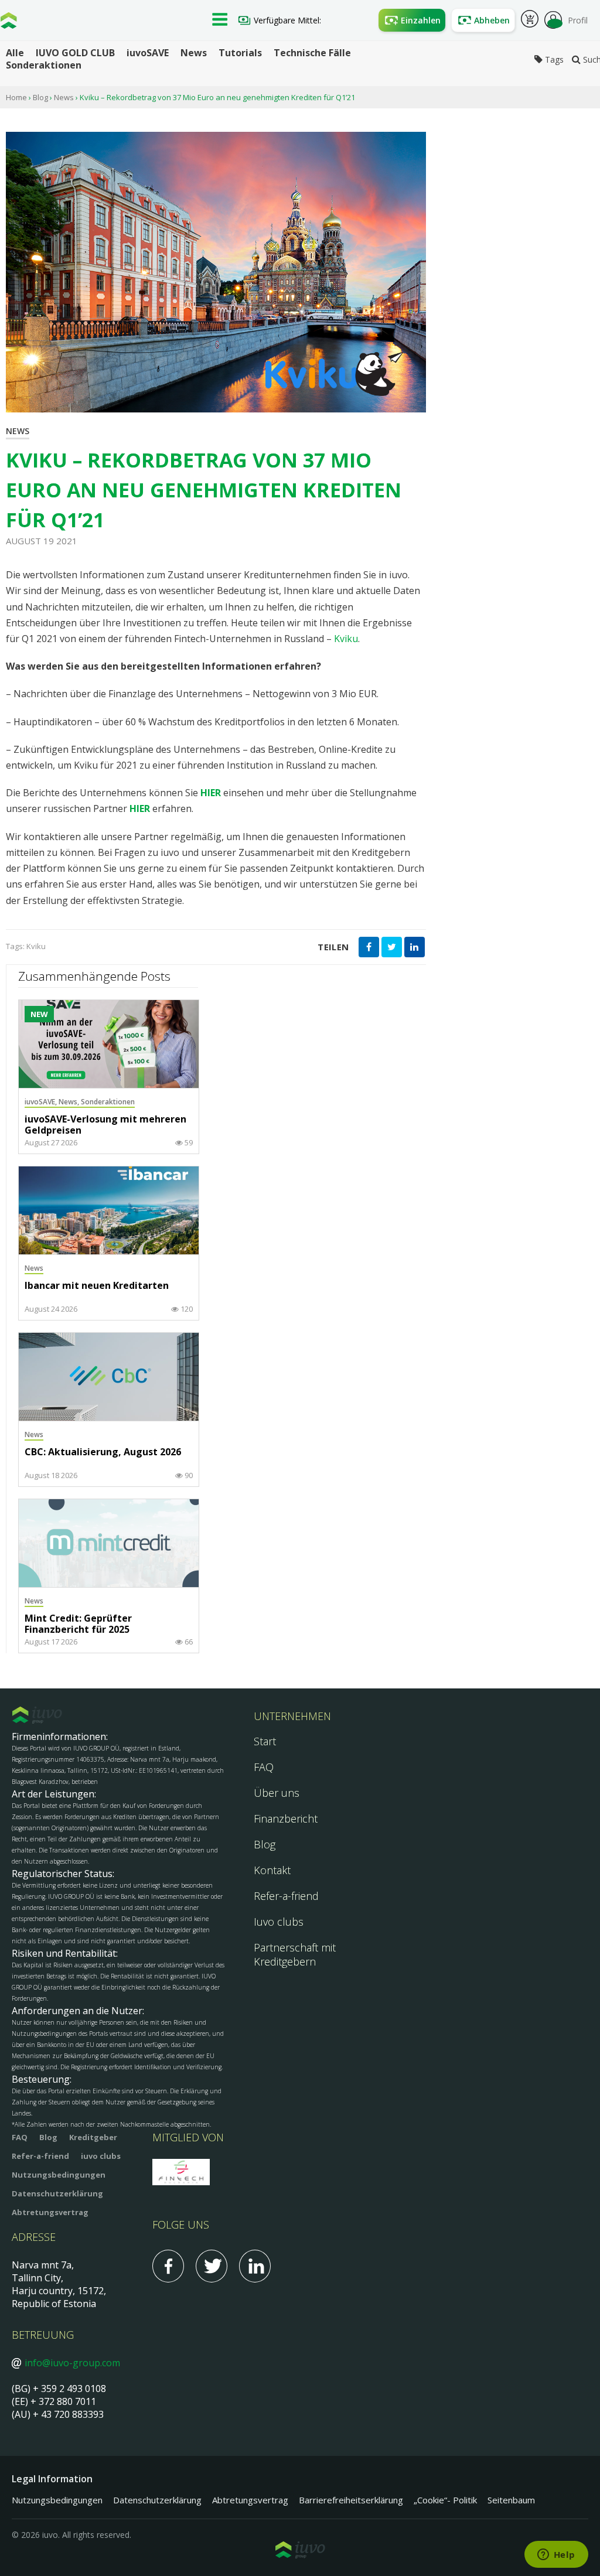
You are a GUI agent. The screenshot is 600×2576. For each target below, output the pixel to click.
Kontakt (272, 1870)
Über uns (277, 1793)
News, (70, 1102)
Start (265, 1741)
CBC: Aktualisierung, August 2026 (103, 1452)
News (194, 53)
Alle (15, 53)
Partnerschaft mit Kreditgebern (295, 1954)
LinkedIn (255, 2266)
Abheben (492, 20)
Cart (530, 21)
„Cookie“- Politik (445, 2500)
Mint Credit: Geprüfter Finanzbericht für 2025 (78, 1624)
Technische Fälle (312, 53)
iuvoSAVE (148, 53)
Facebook (168, 2266)
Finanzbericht (286, 1818)
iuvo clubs (101, 2156)
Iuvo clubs (279, 1922)
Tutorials (240, 53)
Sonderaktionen (44, 65)
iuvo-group (9, 23)
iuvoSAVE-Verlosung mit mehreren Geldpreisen (105, 1125)
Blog (40, 97)
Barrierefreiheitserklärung (351, 2500)
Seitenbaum (511, 2500)
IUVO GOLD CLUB (75, 53)
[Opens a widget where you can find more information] (556, 2555)
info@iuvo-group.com (72, 2363)
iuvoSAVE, (42, 1102)
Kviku (346, 639)
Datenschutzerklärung (57, 2193)
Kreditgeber (93, 2137)
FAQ (264, 1767)
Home (16, 97)
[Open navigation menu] (220, 21)
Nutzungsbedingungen (59, 2175)
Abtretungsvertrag (50, 2212)
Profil (578, 20)
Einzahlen (421, 20)
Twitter (212, 2266)
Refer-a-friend (286, 1896)
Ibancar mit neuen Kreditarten (97, 1286)
